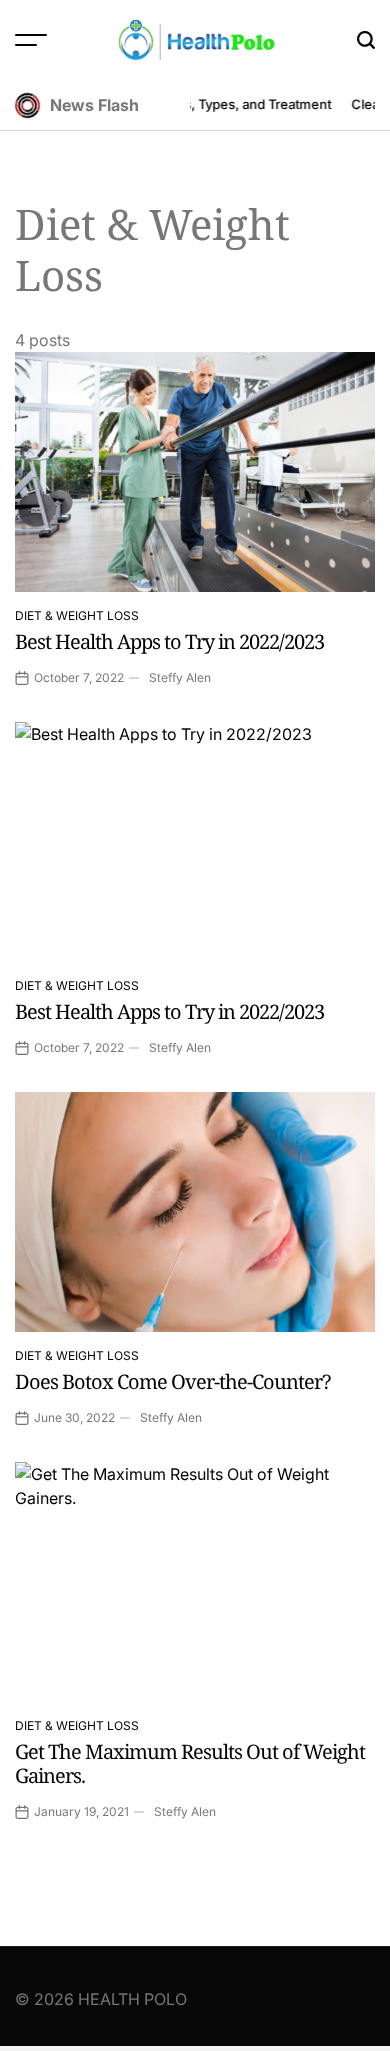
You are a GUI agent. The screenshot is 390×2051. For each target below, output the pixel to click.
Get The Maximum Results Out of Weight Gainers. (190, 1763)
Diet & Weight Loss (77, 615)
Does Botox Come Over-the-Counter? (172, 1381)
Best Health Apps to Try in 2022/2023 (169, 641)
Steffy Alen (180, 677)
